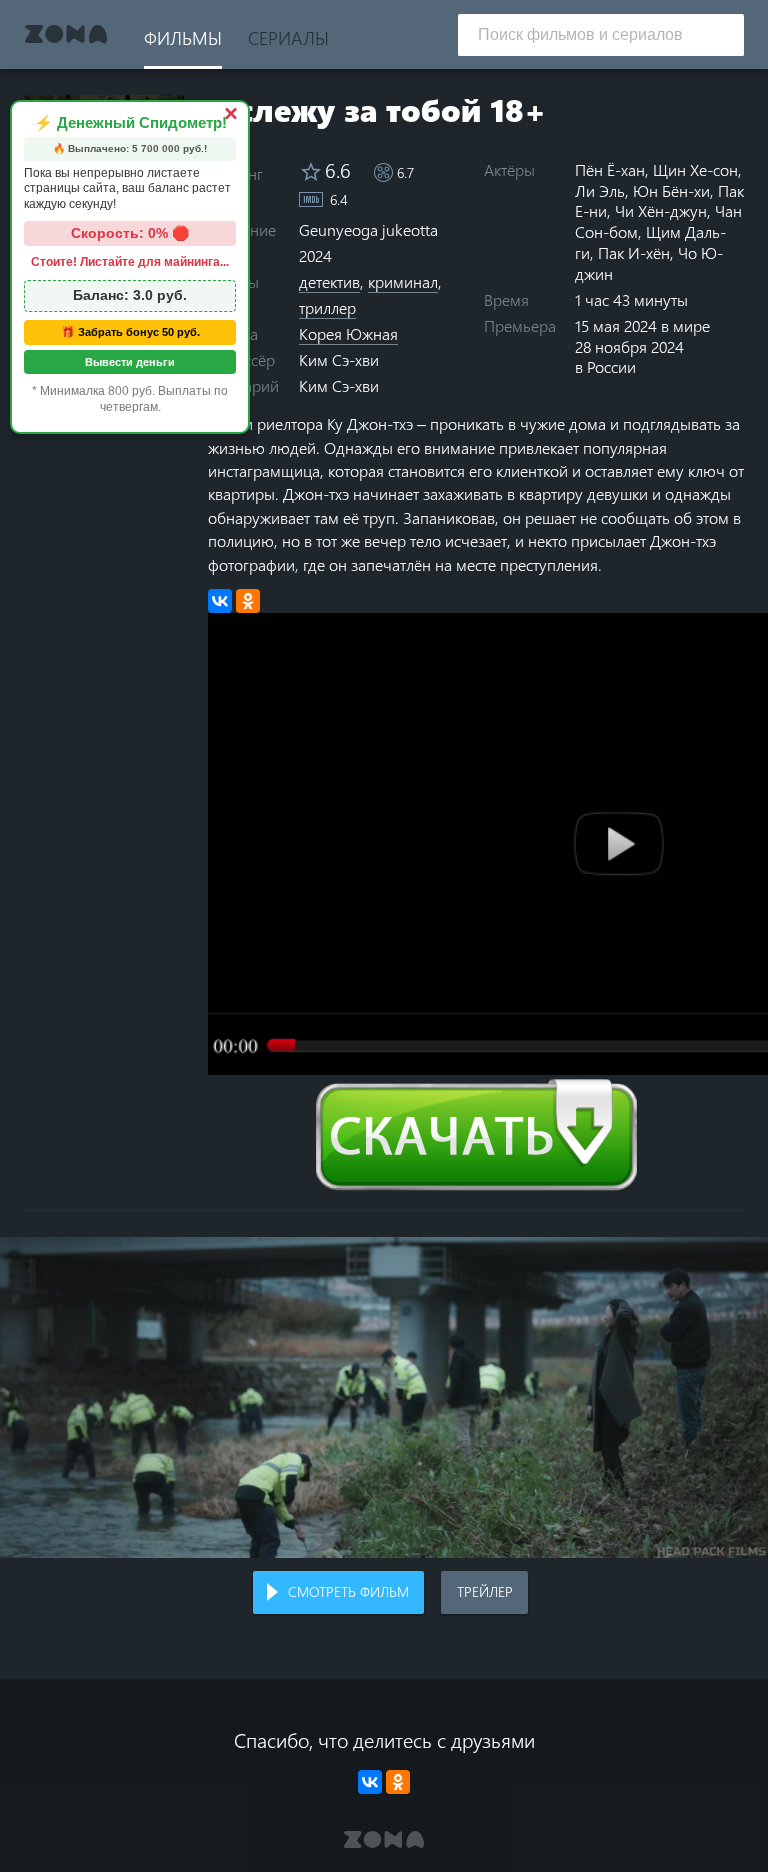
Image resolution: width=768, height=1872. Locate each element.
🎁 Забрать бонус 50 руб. (130, 332)
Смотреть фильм (348, 1591)
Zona (66, 34)
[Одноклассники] (248, 601)
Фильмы (183, 37)
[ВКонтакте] (220, 601)
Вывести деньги (130, 362)
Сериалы (288, 37)
